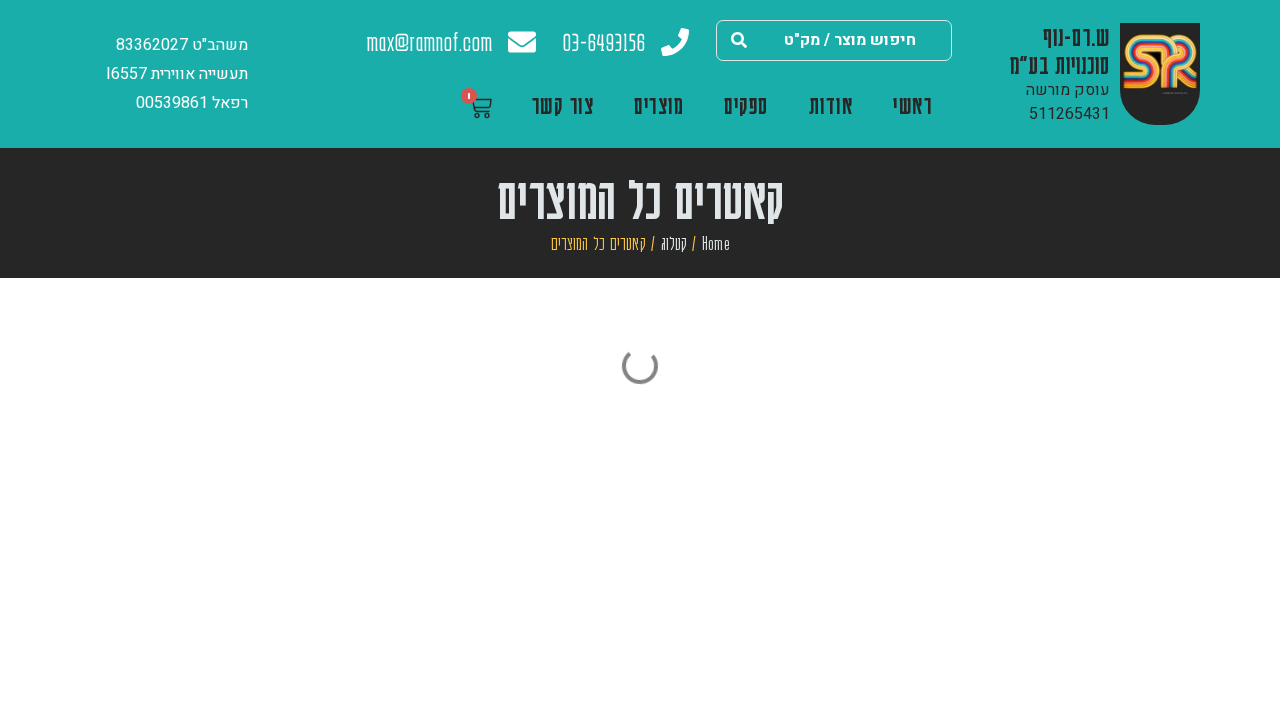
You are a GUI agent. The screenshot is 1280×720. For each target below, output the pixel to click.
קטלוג (674, 243)
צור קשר (563, 104)
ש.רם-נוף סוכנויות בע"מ (1060, 50)
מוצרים (659, 104)
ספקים (746, 104)
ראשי (912, 104)
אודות (831, 104)
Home (716, 243)
